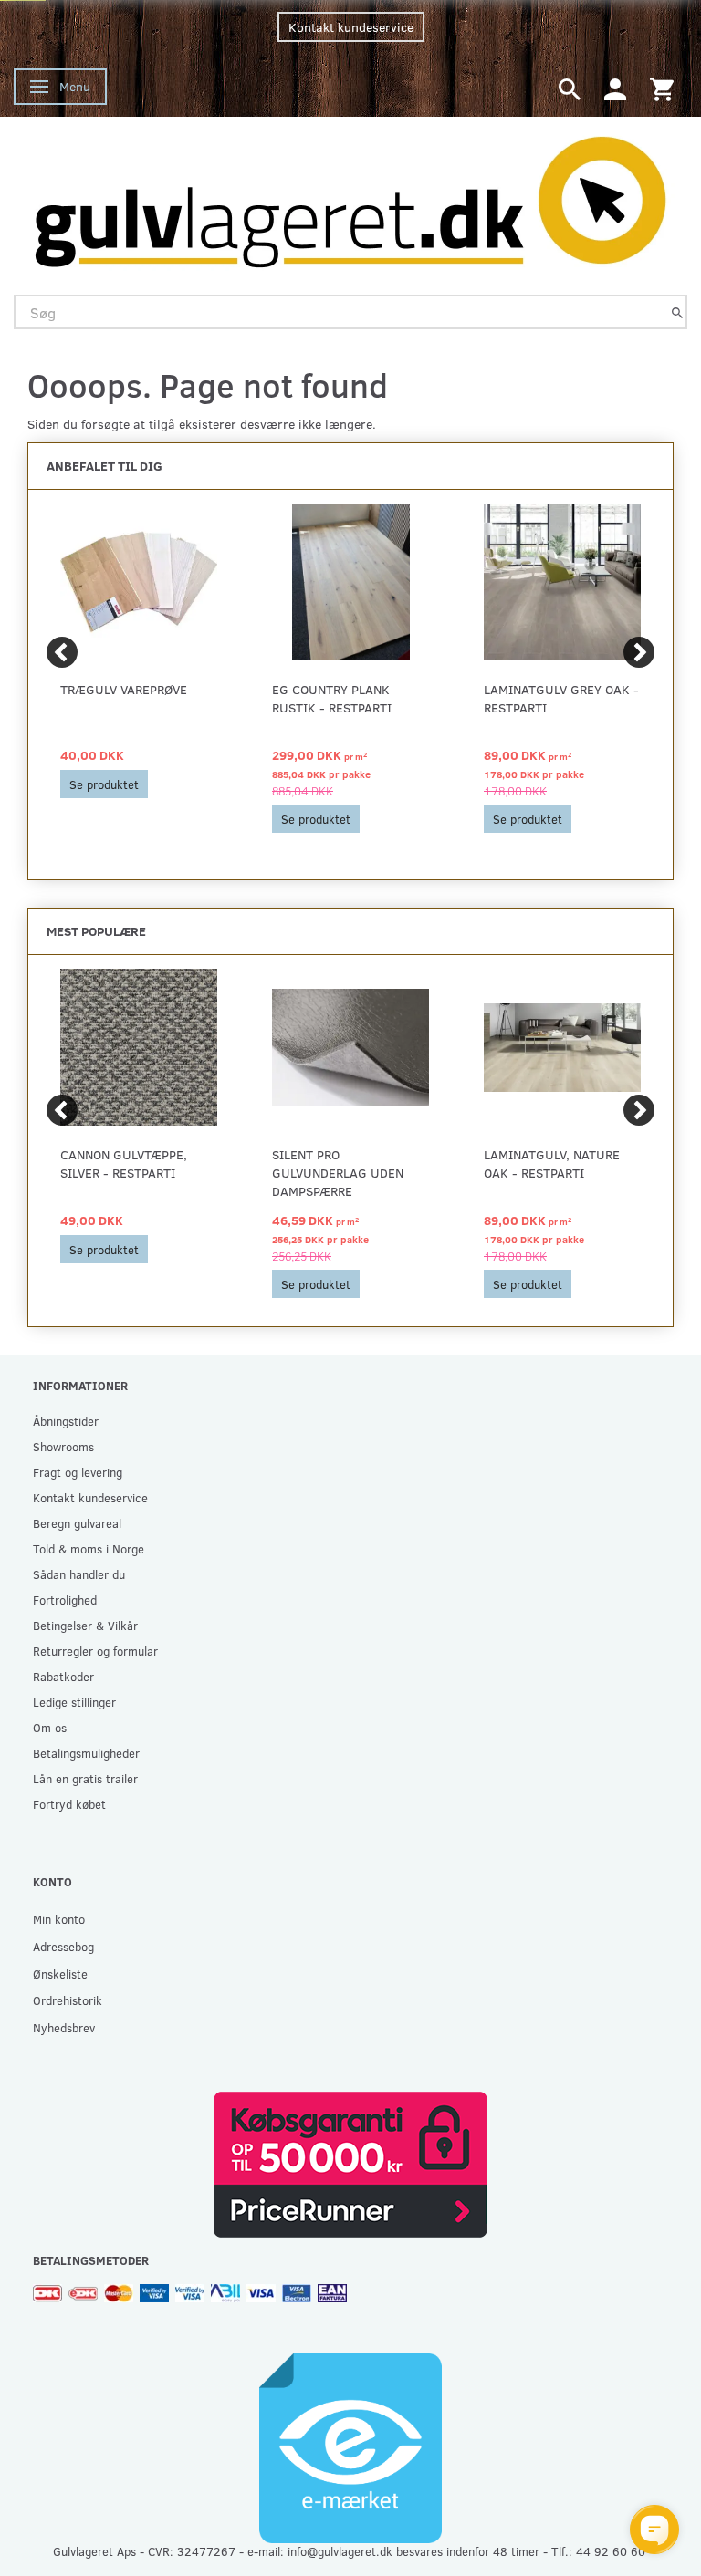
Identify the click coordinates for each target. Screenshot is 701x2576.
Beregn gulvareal (77, 1523)
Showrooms (63, 1446)
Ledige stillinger (74, 1702)
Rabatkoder (63, 1676)
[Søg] (677, 312)
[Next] (639, 652)
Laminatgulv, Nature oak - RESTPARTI (552, 1163)
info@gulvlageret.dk (340, 2551)
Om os (50, 1727)
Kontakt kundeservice (351, 27)
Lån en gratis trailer (85, 1778)
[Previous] (62, 652)
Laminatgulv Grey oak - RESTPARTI (561, 698)
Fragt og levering (78, 1472)
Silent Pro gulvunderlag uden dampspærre (338, 1173)
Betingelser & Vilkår (85, 1625)
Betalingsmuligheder (86, 1753)
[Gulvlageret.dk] (350, 197)
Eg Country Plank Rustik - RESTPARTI (332, 698)
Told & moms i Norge (89, 1548)
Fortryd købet (69, 1804)
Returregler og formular (95, 1651)
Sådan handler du (79, 1574)
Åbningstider (66, 1421)
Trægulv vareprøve (124, 689)
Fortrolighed (65, 1600)
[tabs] (570, 88)
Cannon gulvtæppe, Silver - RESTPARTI (124, 1163)
